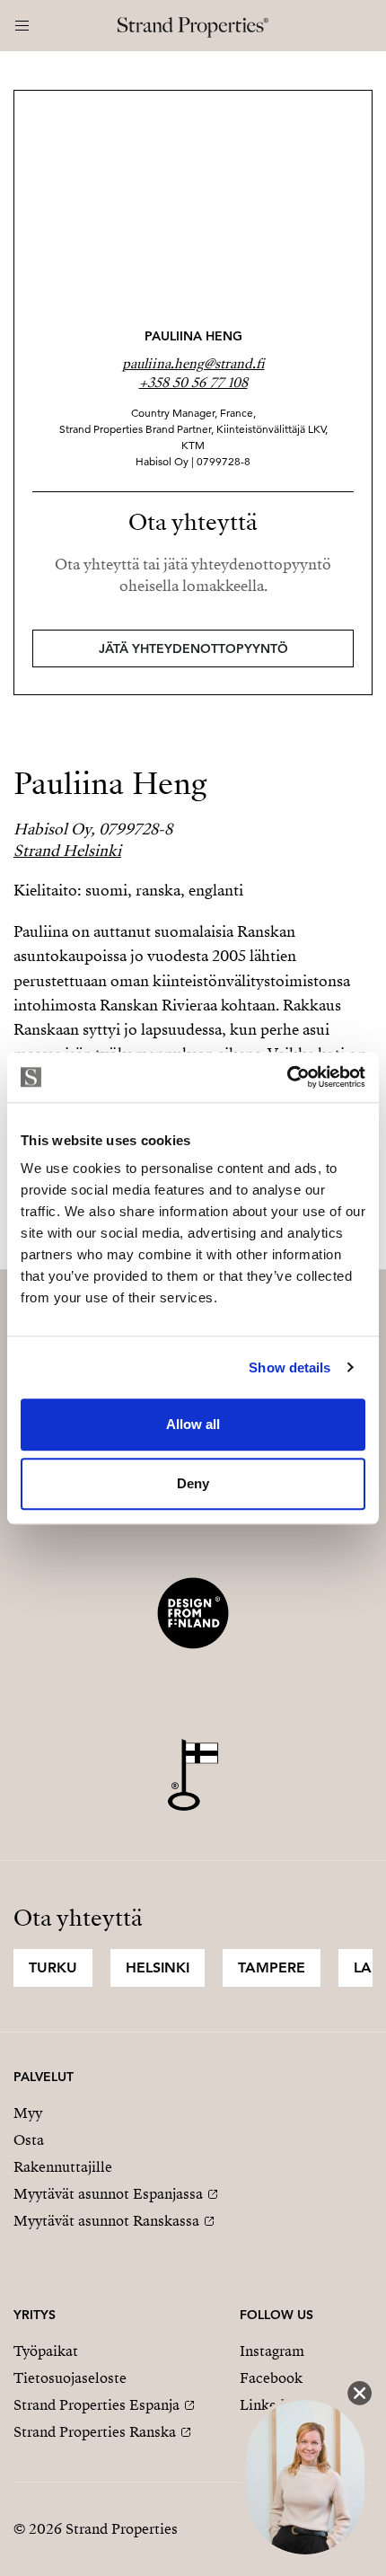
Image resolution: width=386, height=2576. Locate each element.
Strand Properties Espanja (96, 2405)
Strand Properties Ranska (95, 2432)
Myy (28, 2113)
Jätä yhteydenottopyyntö (193, 648)
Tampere (272, 1967)
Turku (53, 1967)
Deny (193, 1483)
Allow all (193, 1424)
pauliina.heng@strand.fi (193, 364)
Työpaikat (46, 2351)
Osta (29, 2140)
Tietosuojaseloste (70, 2378)
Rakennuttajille (63, 2167)
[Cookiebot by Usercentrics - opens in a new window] (287, 1077)
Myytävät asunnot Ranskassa (106, 2221)
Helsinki (158, 1967)
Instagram (272, 2351)
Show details (289, 1367)
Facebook (271, 2378)
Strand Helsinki (67, 851)
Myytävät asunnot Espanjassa (108, 2194)
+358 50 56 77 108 (193, 383)
